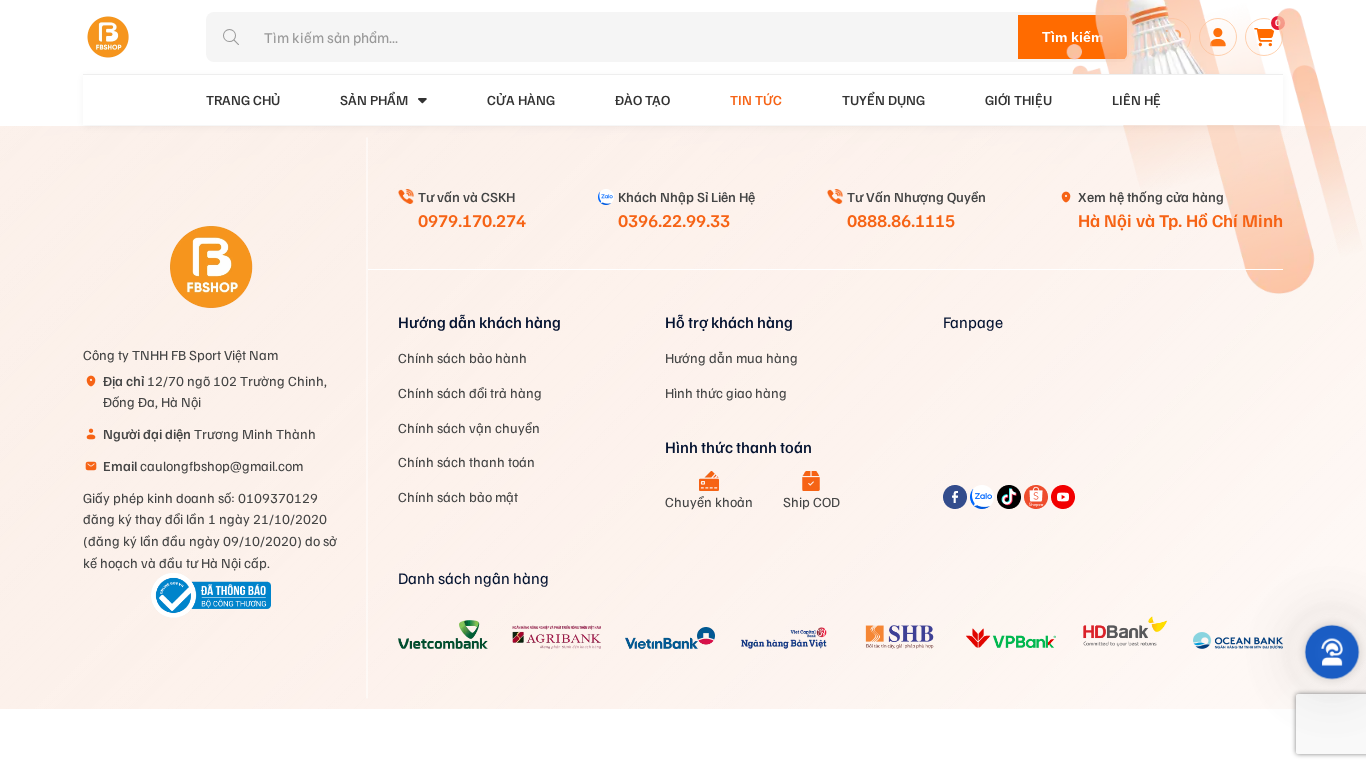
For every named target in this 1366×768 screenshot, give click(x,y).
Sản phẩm (374, 99)
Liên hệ (1136, 99)
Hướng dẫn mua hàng (731, 357)
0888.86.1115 (901, 220)
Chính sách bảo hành (462, 357)
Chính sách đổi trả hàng (470, 392)
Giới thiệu (1018, 99)
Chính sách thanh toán (466, 461)
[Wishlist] (1172, 37)
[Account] (1218, 37)
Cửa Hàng (521, 99)
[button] (1332, 652)
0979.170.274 (472, 220)
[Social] (956, 503)
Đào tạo (642, 99)
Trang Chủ (243, 99)
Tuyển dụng (883, 99)
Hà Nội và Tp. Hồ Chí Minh (1180, 220)
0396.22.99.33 (674, 220)
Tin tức (756, 99)
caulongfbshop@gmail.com (203, 465)
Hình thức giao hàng (726, 392)
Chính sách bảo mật (458, 496)
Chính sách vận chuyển (469, 427)
